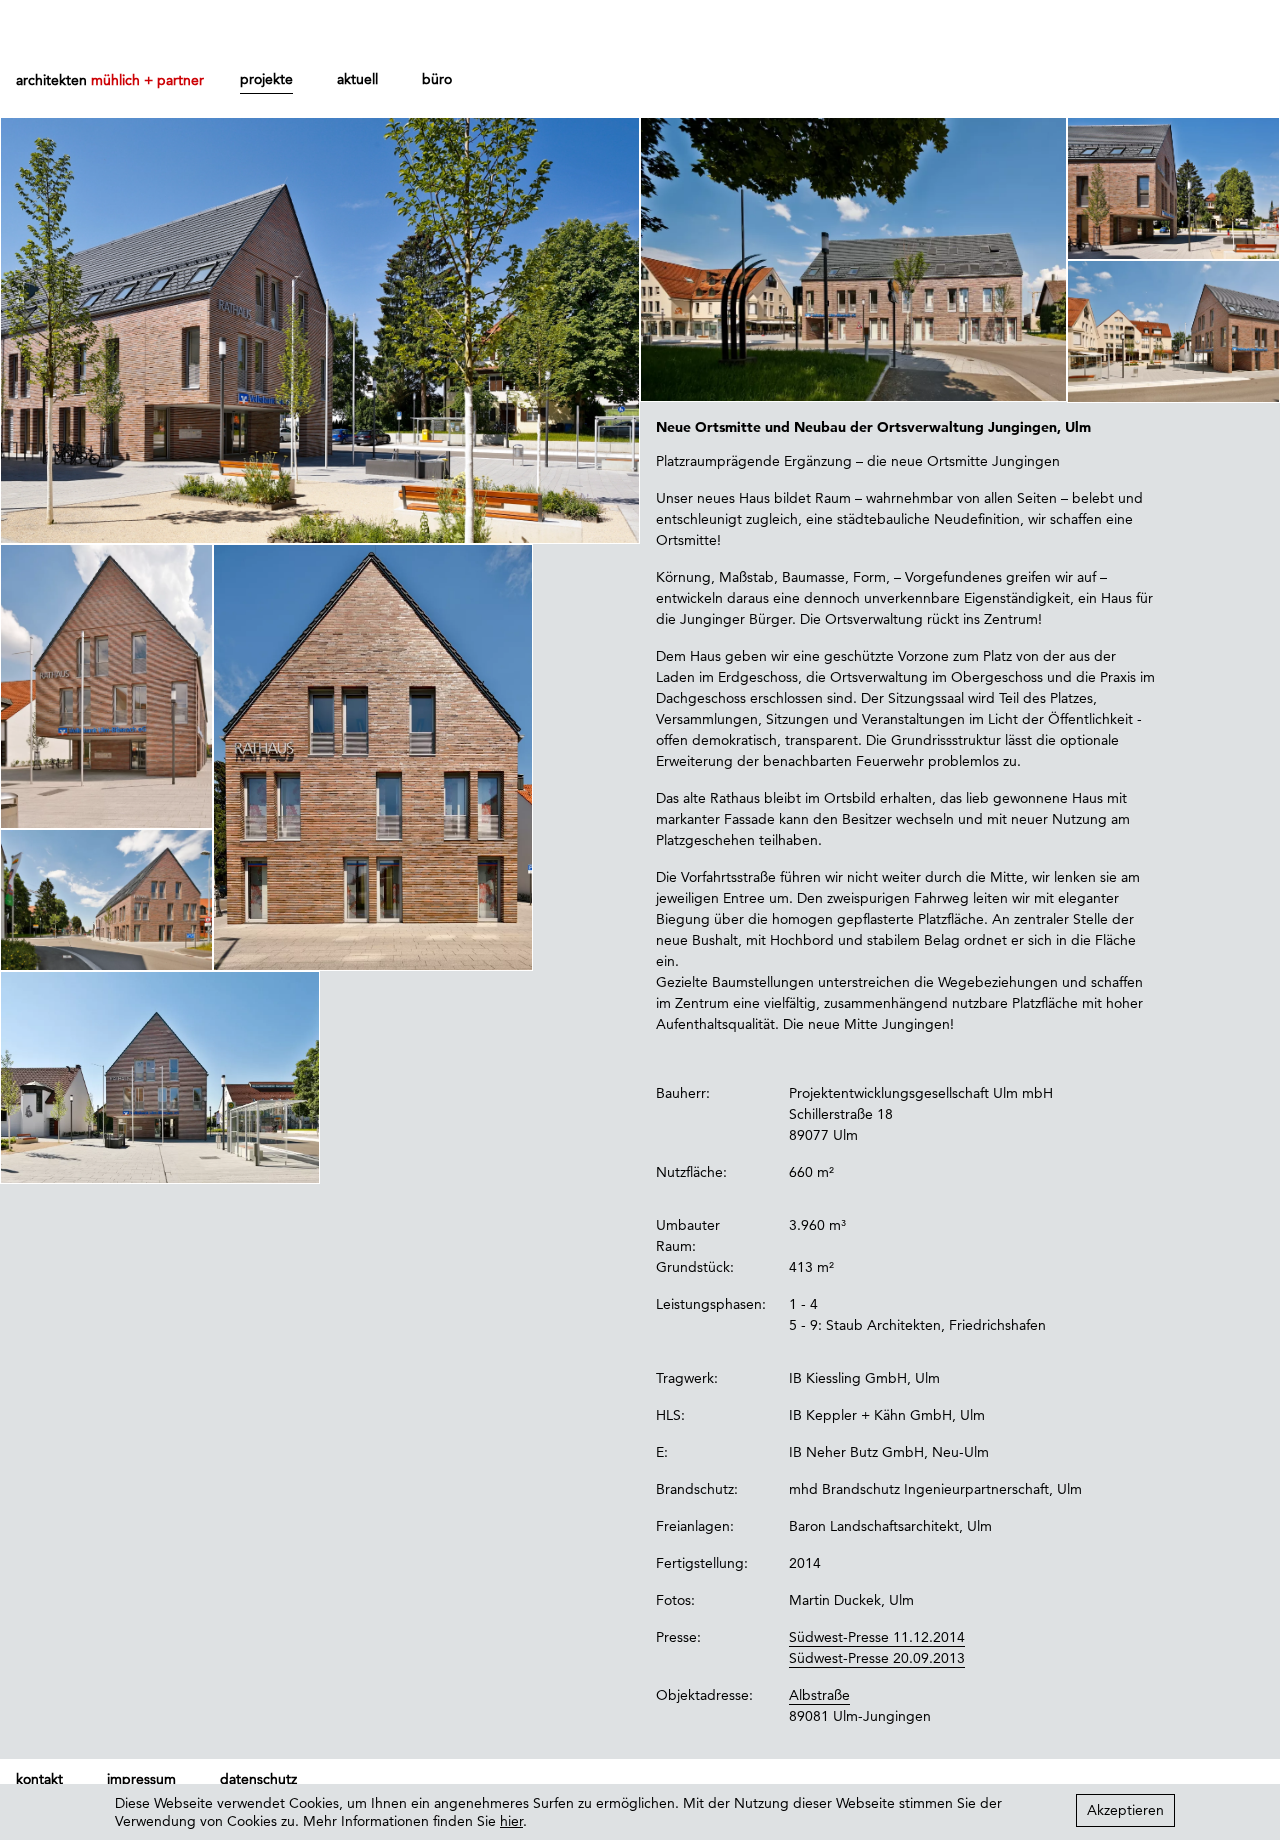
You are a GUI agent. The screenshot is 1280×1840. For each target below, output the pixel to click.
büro (437, 79)
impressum (141, 1779)
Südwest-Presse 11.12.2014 (877, 1637)
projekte (266, 79)
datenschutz (258, 1779)
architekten (110, 80)
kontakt (39, 1779)
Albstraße (819, 1695)
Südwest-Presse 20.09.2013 (877, 1658)
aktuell (357, 79)
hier (511, 1821)
